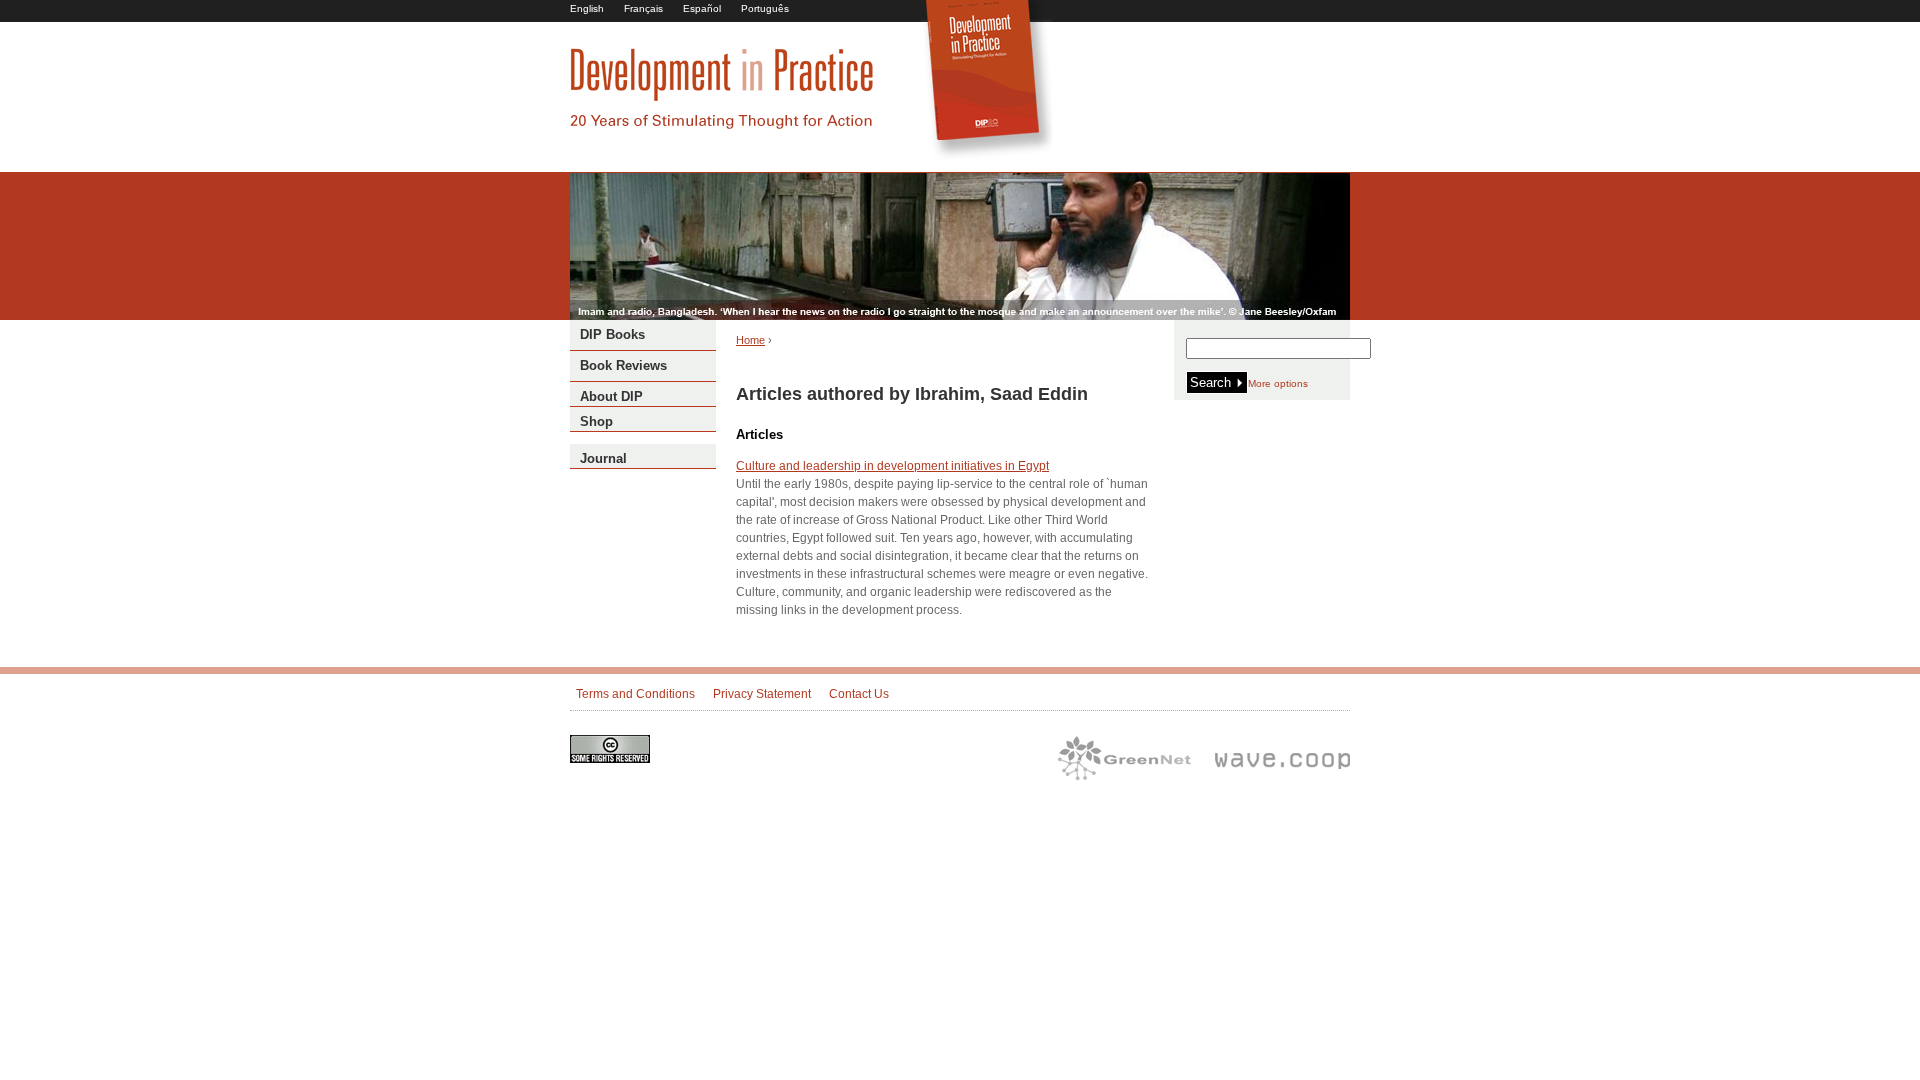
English (587, 8)
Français (643, 8)
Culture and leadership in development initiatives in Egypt (892, 466)
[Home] (722, 126)
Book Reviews (623, 365)
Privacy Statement (762, 694)
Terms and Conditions (635, 694)
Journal (603, 458)
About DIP (611, 396)
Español (702, 8)
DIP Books (612, 334)
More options (1278, 383)
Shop (596, 421)
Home (750, 340)
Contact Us (859, 694)
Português (765, 8)
